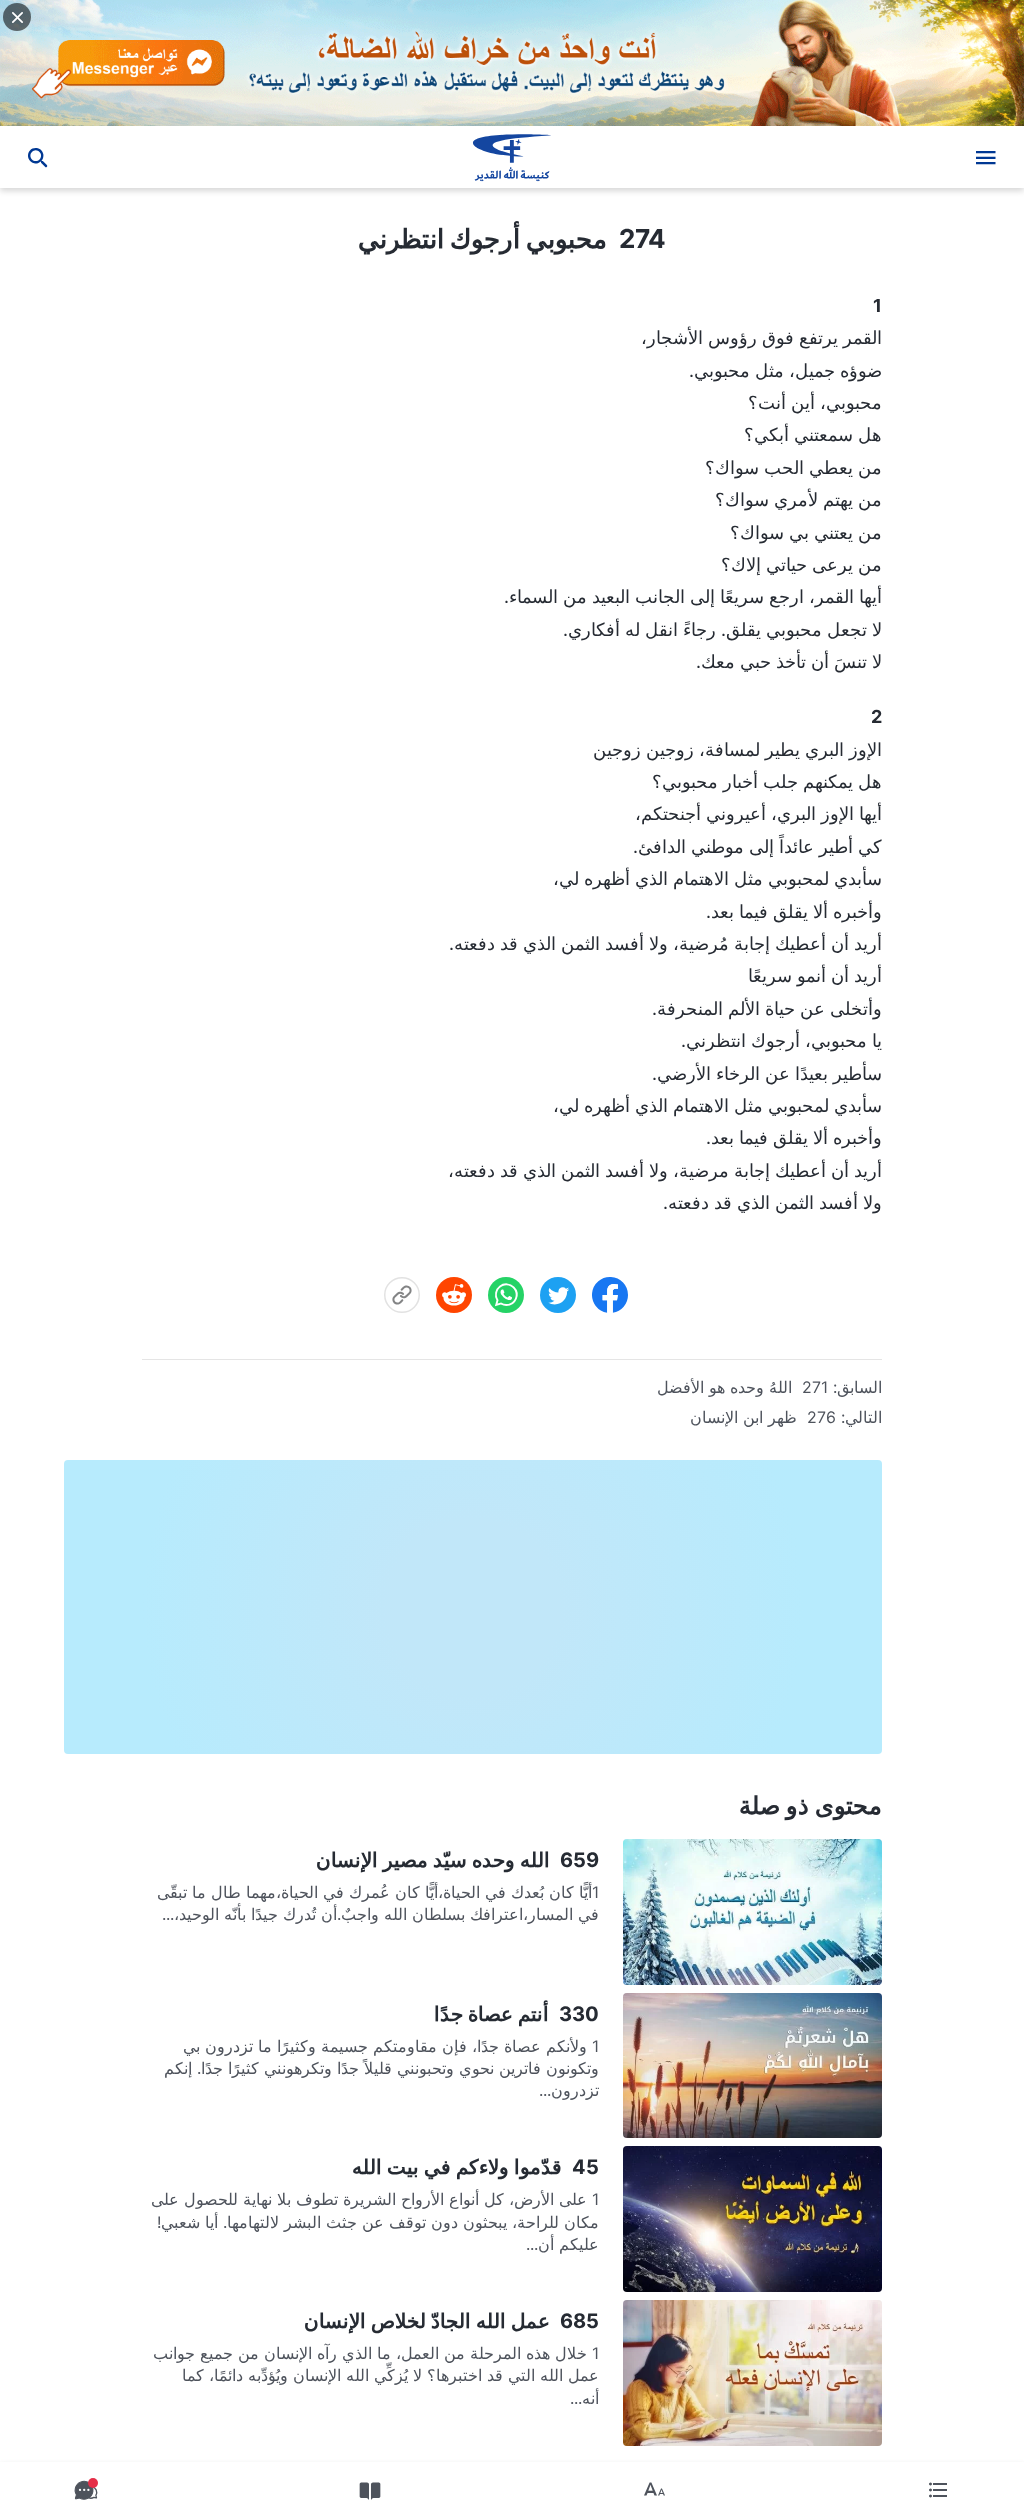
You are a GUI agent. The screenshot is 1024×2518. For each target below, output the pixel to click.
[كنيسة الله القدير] (512, 157)
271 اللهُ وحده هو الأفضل (742, 1387)
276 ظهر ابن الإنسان (763, 1417)
